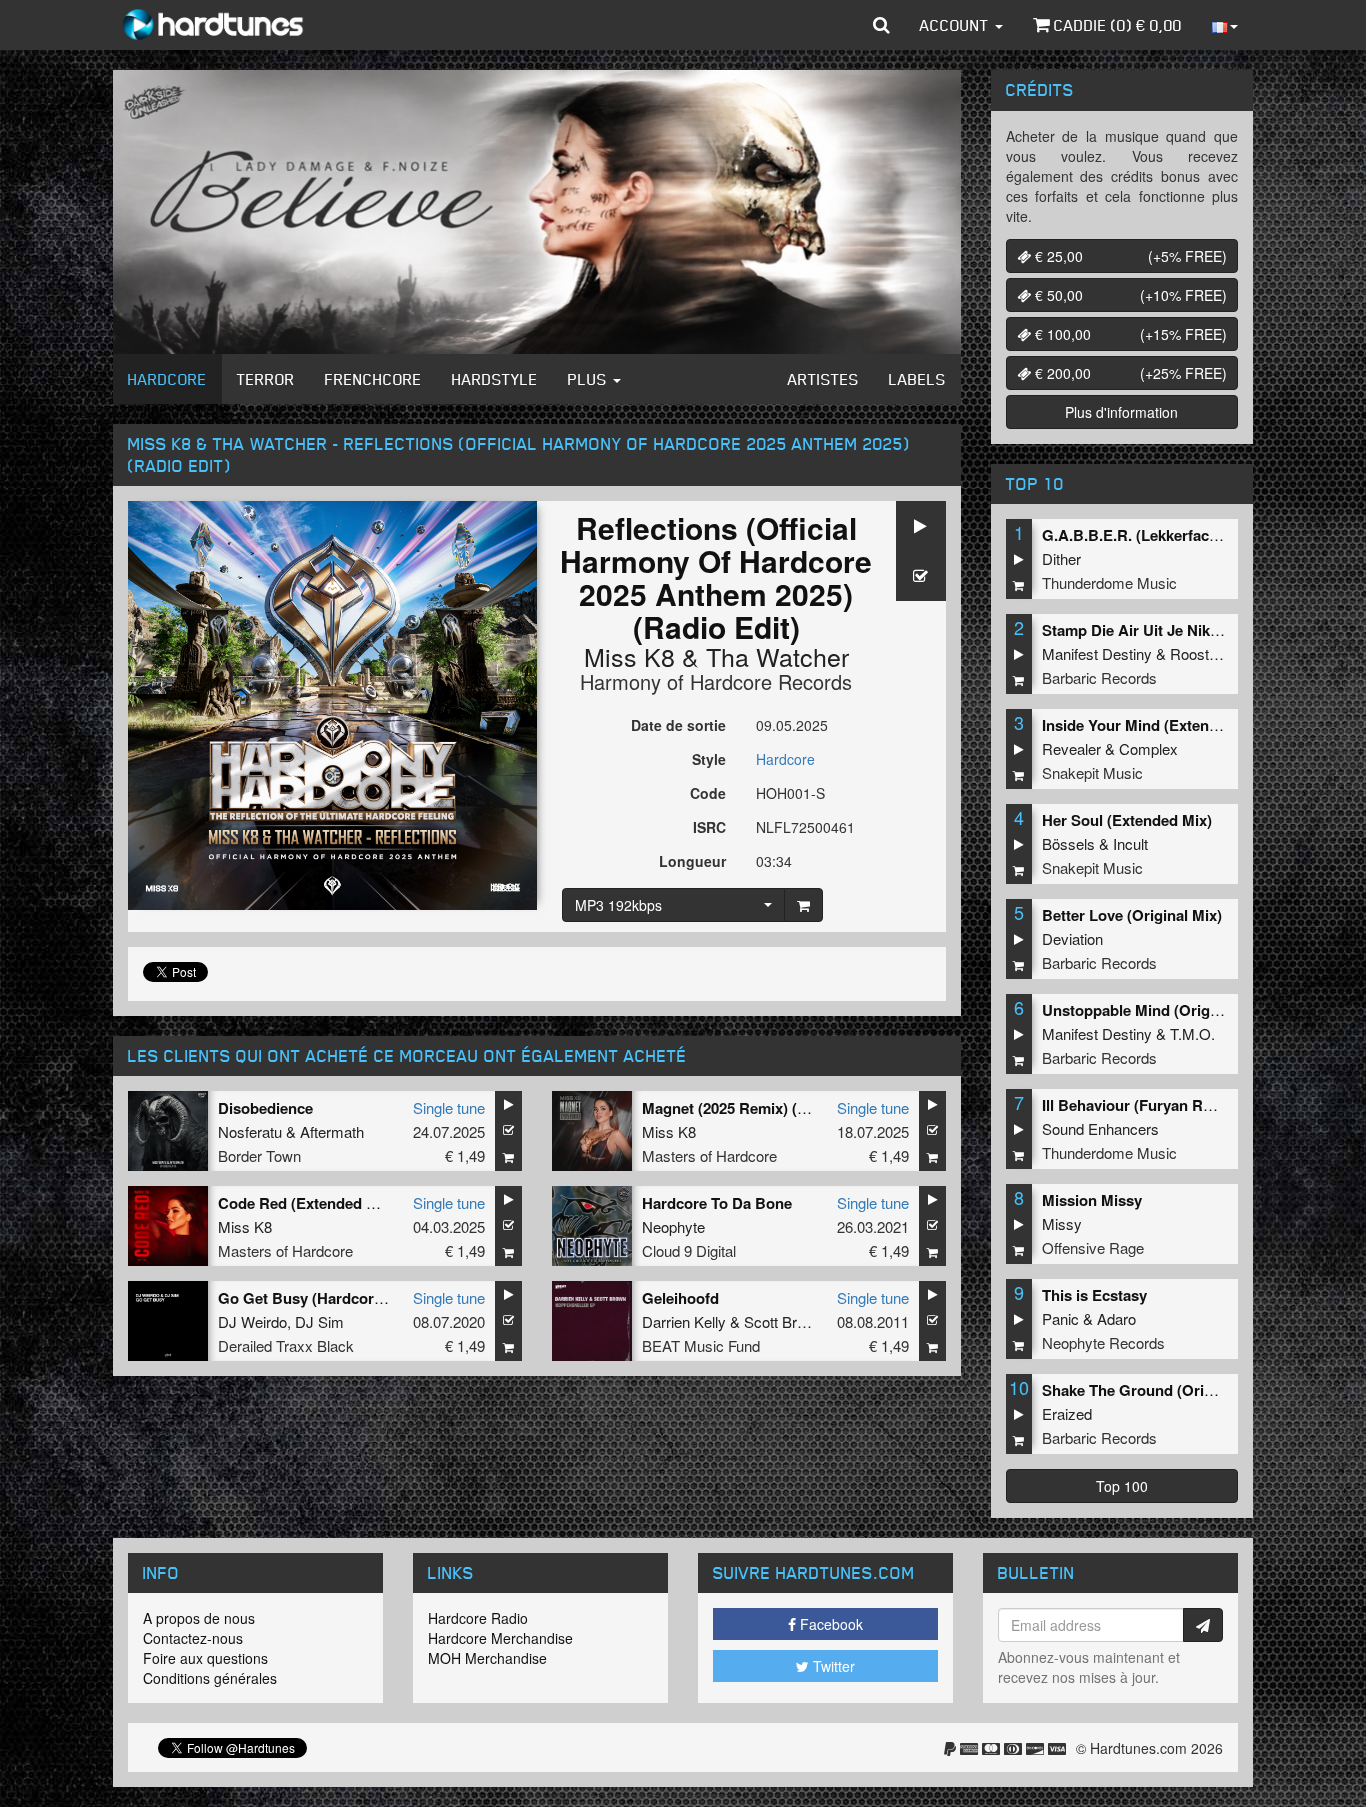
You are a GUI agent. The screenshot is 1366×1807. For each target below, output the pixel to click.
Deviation (1072, 938)
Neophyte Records (1103, 1342)
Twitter (832, 1666)
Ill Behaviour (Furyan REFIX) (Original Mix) (1191, 1105)
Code (708, 793)
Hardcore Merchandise (500, 1638)
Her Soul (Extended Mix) (1127, 820)
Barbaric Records (1099, 677)
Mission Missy (1092, 1200)
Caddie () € (1116, 25)
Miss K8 (629, 656)
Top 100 (1122, 1486)
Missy (1062, 1223)
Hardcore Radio (478, 1618)
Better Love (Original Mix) (1132, 915)
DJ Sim (319, 1321)
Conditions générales (210, 1678)
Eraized (1067, 1413)
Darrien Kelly (684, 1321)
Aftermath (332, 1131)
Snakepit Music (1092, 772)
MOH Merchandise (487, 1658)
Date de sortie (678, 725)
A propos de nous (199, 1618)
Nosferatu (250, 1131)
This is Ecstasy (1094, 1295)
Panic (1060, 1318)
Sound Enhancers (1100, 1128)
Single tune (449, 1107)
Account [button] (956, 25)
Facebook (829, 1624)
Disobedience (265, 1108)
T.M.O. (1192, 1033)
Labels (917, 379)
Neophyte (673, 1226)
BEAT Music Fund (701, 1345)
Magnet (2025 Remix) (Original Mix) (764, 1108)
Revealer (1071, 748)
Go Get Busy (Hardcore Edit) (318, 1298)
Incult (1130, 843)
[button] (881, 25)
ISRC (709, 827)
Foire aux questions (205, 1658)
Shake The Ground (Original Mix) (1157, 1390)
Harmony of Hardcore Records (716, 681)
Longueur (692, 861)
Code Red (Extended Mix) (307, 1203)
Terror (266, 379)
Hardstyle (495, 379)
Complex (1148, 748)
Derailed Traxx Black (286, 1345)
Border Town (259, 1155)
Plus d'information (1121, 412)
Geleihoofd (680, 1298)
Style (709, 759)
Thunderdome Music (1109, 582)
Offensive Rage (1093, 1247)
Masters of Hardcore (709, 1155)
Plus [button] (589, 379)
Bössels (1068, 843)
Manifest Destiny (1097, 653)
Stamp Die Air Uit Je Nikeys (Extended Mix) (1192, 630)
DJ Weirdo (252, 1321)
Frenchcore (373, 379)
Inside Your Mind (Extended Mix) (1155, 725)
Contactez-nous (193, 1638)
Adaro (1116, 1318)
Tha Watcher (777, 656)
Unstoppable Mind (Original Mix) (1155, 1010)
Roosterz (1200, 653)
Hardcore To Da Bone (717, 1203)
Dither (1061, 558)
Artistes (823, 379)
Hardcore (167, 379)
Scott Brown (784, 1321)
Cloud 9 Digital (689, 1250)
